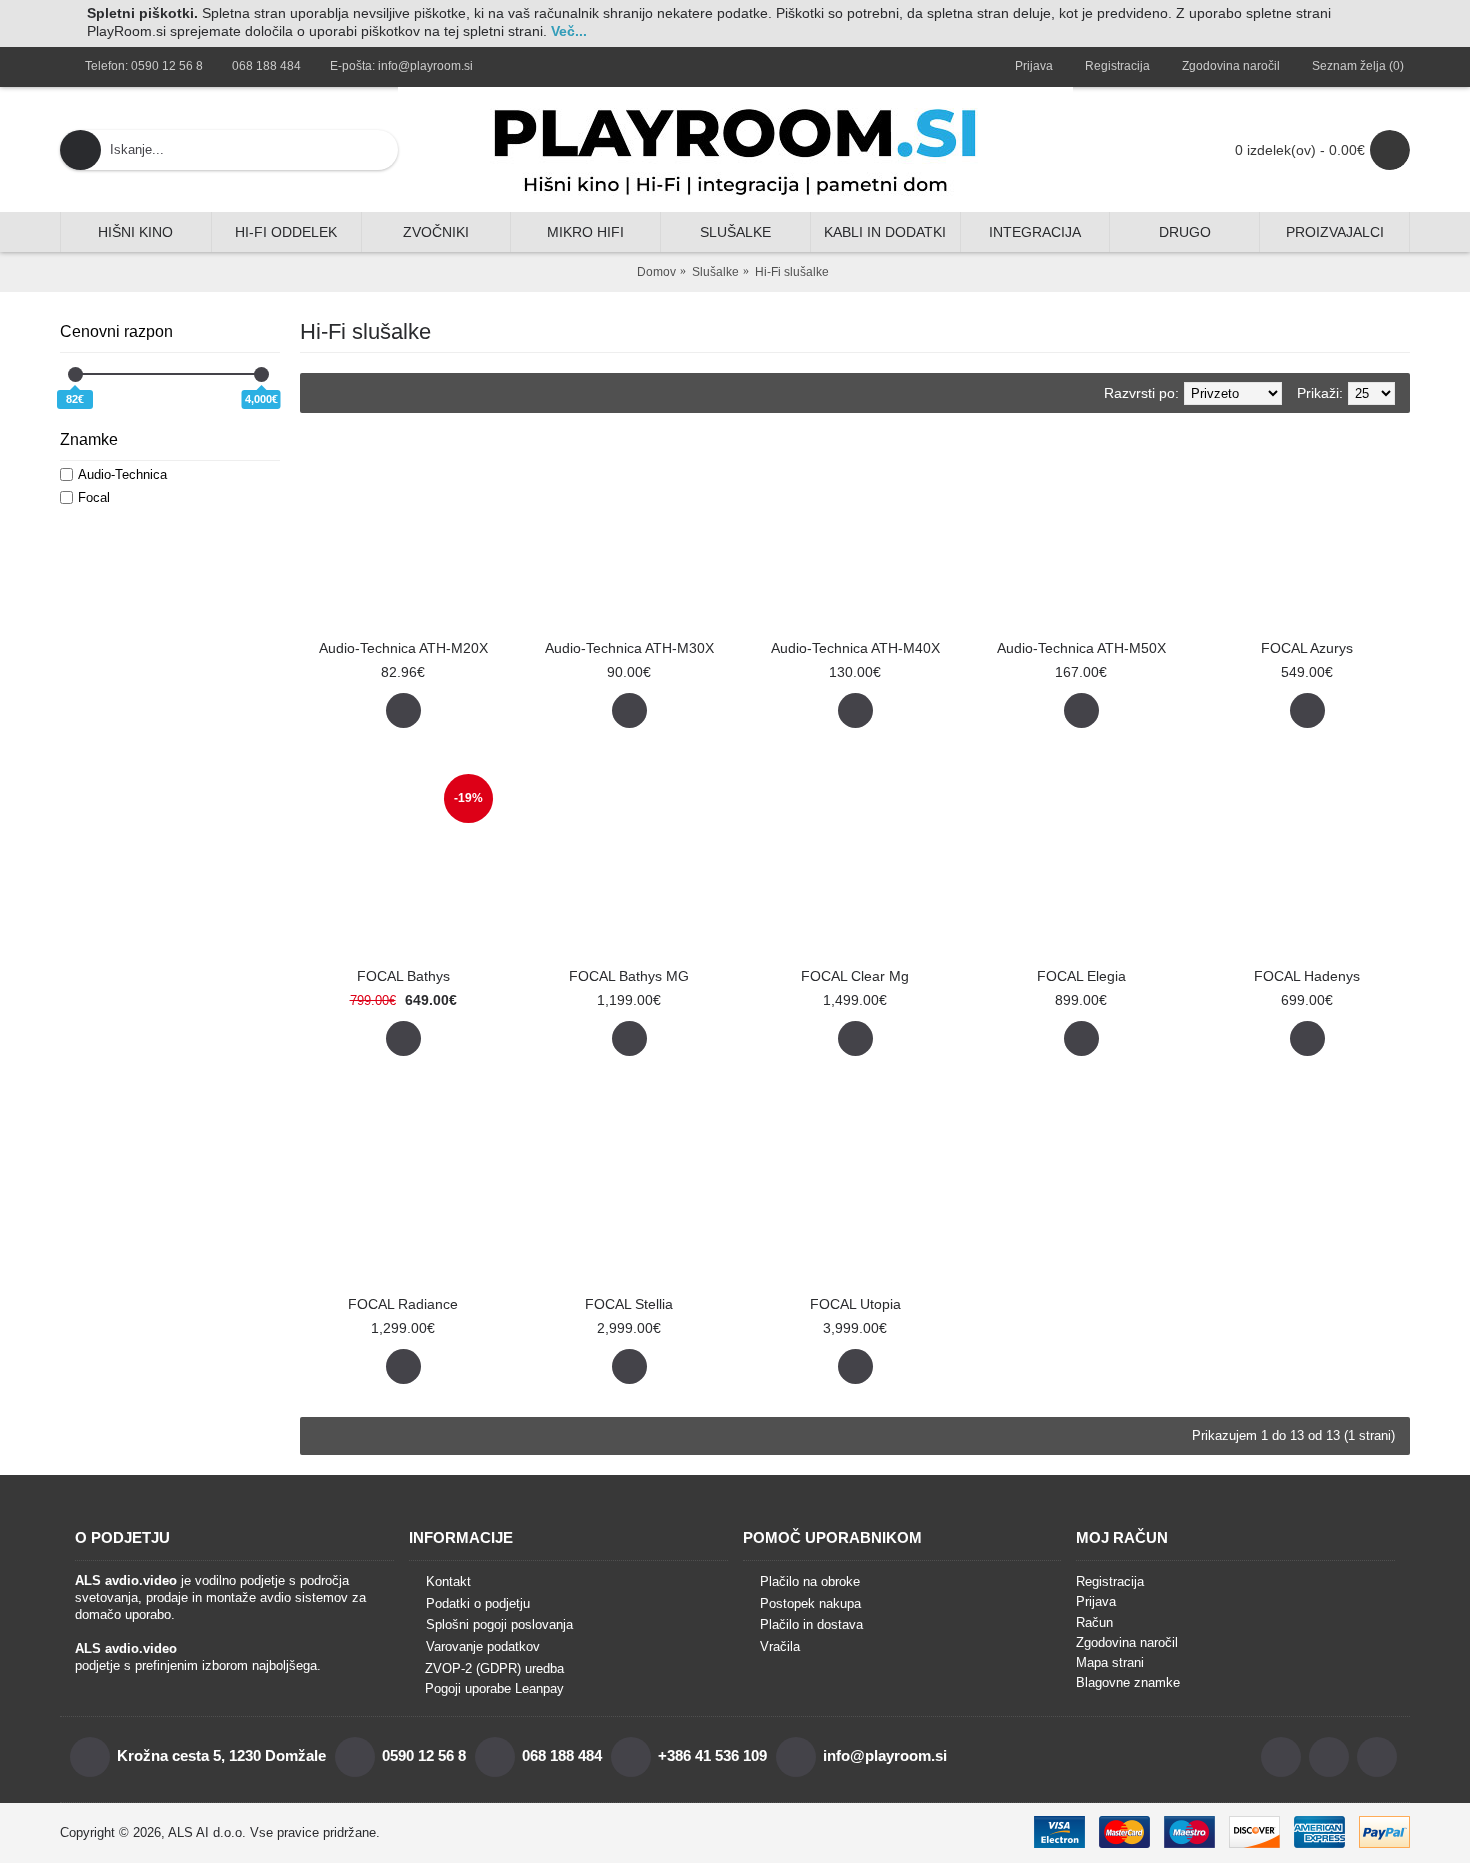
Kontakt (448, 1581)
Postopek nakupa (810, 1603)
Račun (1094, 1622)
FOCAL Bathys (403, 976)
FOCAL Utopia (855, 1304)
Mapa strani (1110, 1662)
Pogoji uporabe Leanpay (494, 1688)
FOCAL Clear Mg (855, 976)
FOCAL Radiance (403, 1304)
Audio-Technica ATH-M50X (1081, 648)
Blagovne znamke (1128, 1682)
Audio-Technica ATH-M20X (403, 648)
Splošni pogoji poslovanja (499, 1625)
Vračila (780, 1646)
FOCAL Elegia (1081, 976)
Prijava (1096, 1601)
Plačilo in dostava (811, 1625)
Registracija (1110, 1581)
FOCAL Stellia (629, 1304)
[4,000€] (261, 374)
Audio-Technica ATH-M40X (855, 648)
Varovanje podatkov (483, 1646)
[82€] (75, 374)
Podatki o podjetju (478, 1603)
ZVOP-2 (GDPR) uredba (494, 1668)
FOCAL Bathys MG (629, 976)
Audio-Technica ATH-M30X (629, 648)
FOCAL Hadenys (1307, 976)
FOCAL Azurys (1307, 648)
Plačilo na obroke (810, 1581)
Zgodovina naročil (1127, 1642)
